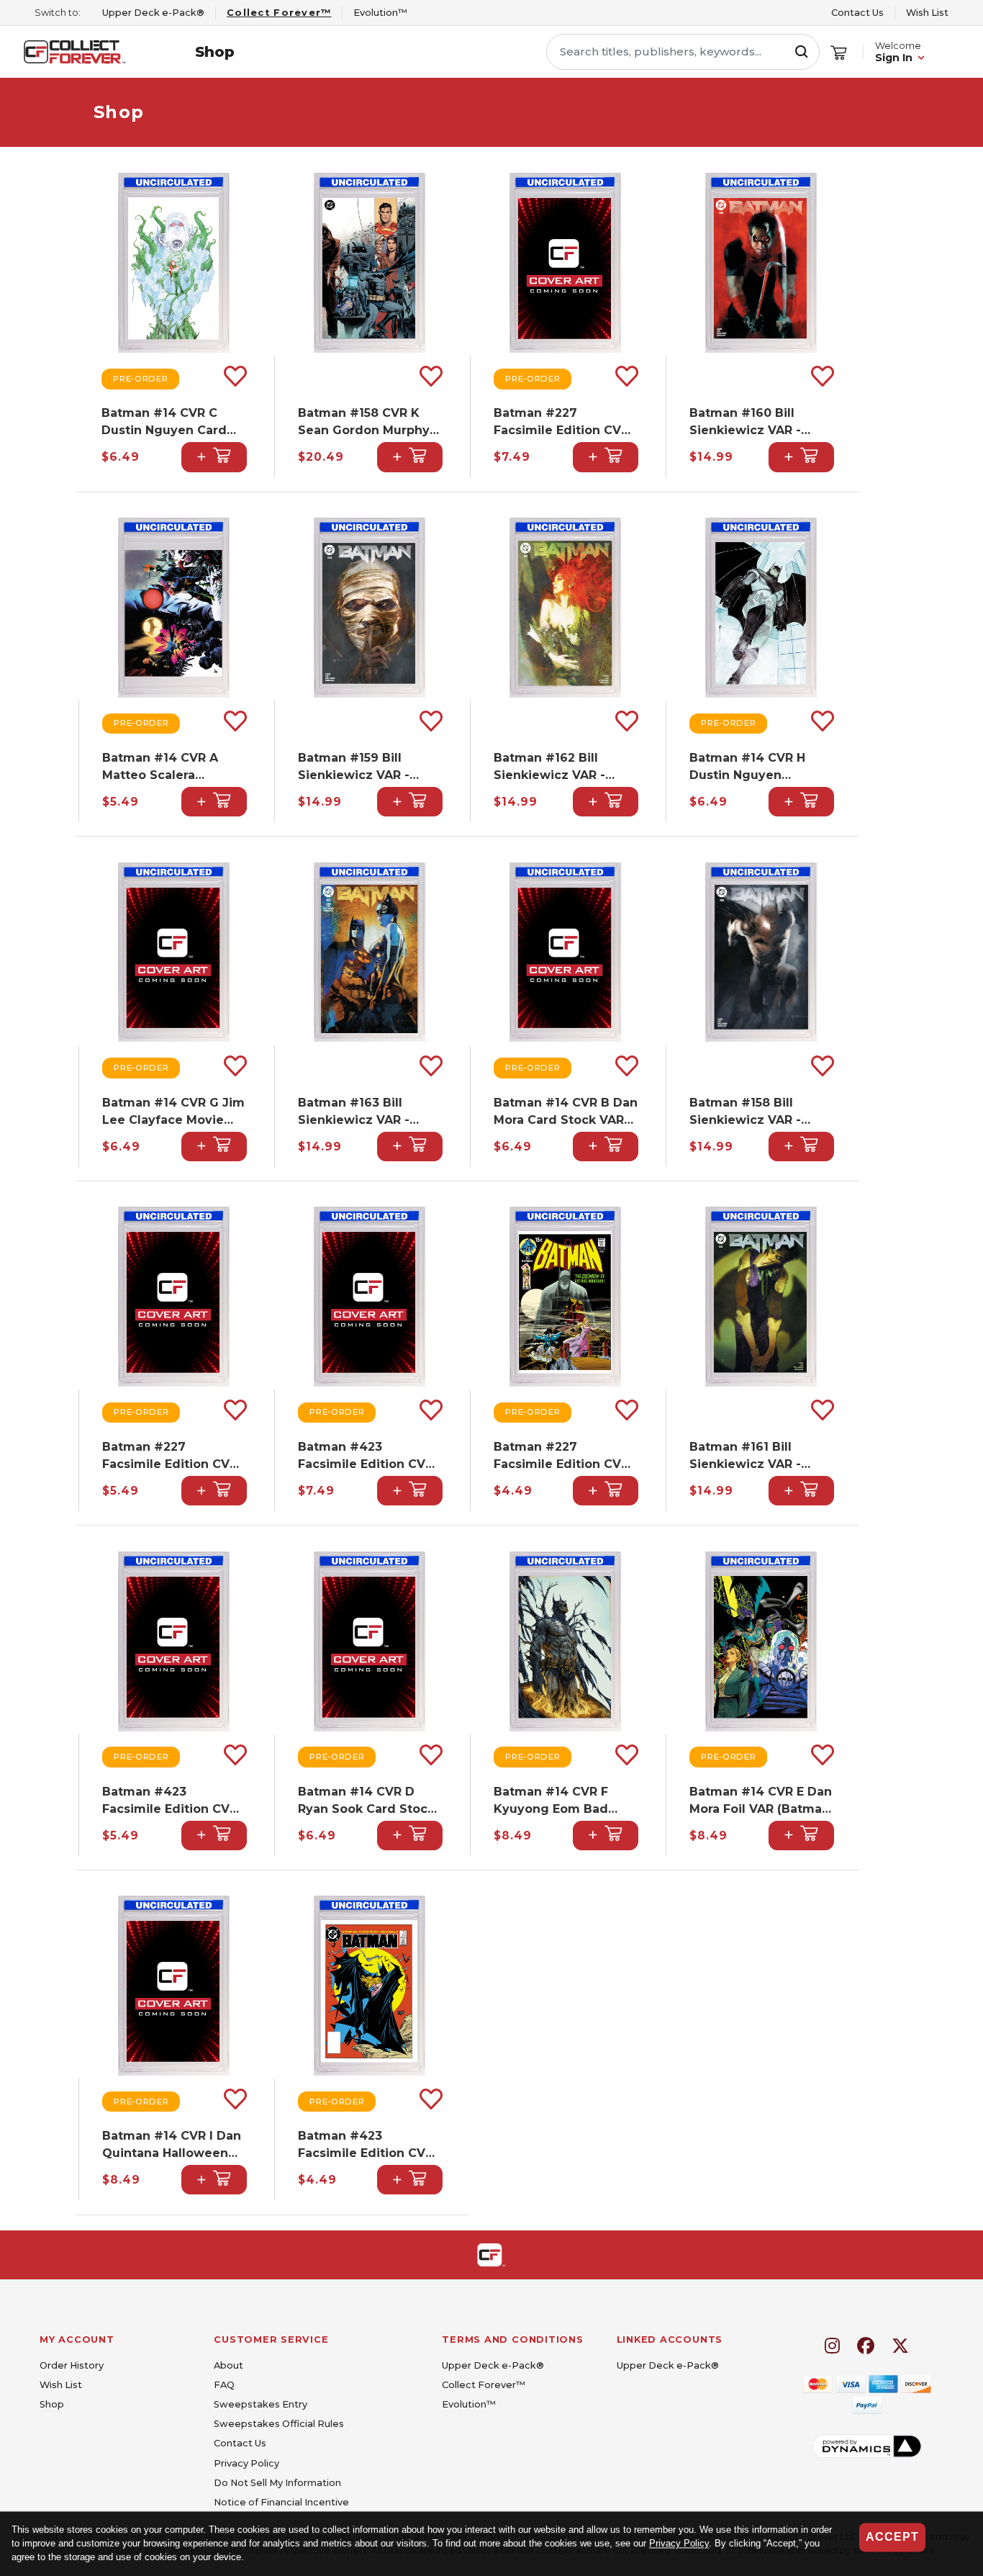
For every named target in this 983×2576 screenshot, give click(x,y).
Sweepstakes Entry (261, 2404)
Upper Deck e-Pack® (493, 2365)
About (228, 2365)
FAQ (224, 2385)
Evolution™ (469, 2404)
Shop (215, 52)
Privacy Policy (679, 2544)
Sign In (894, 58)
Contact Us (857, 13)
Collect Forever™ (484, 2385)
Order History (72, 2365)
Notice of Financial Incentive (281, 2502)
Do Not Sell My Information (277, 2483)
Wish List (927, 13)
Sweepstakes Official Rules (279, 2424)
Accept (892, 2537)
